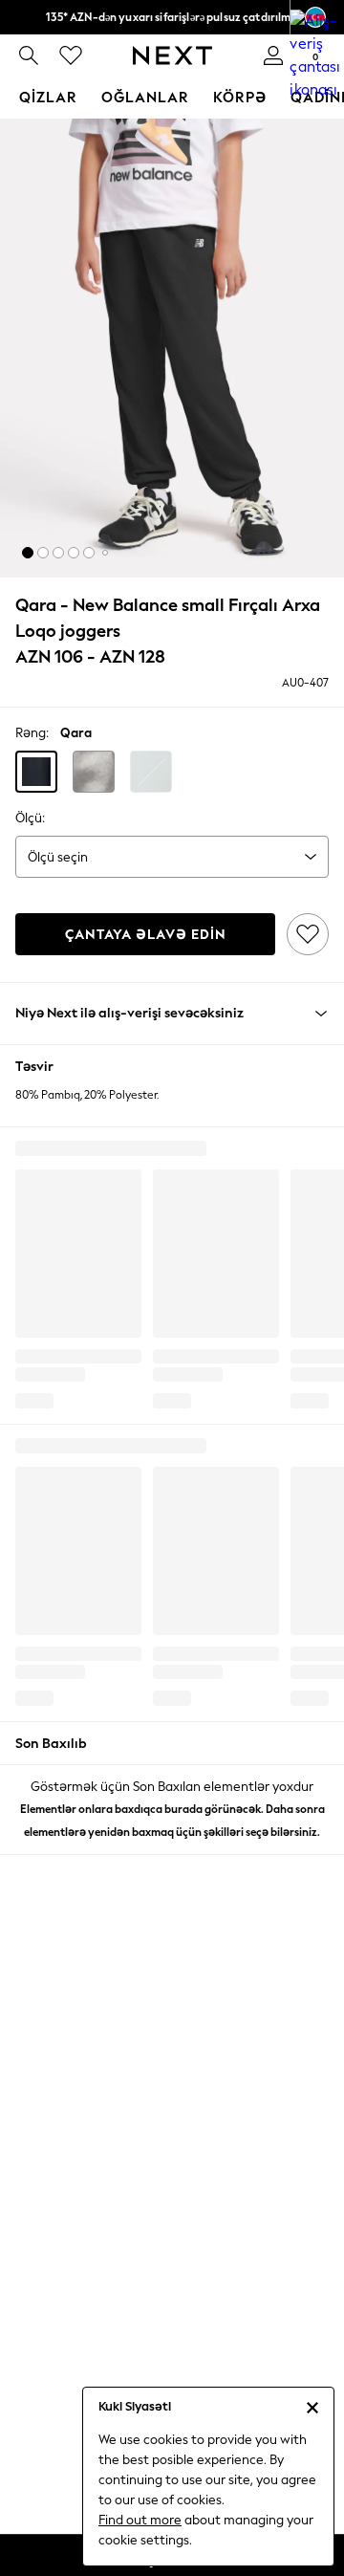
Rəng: (32, 733)
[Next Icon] (172, 55)
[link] (29, 55)
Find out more (140, 2520)
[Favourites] (71, 55)
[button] (28, 553)
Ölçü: (30, 818)
